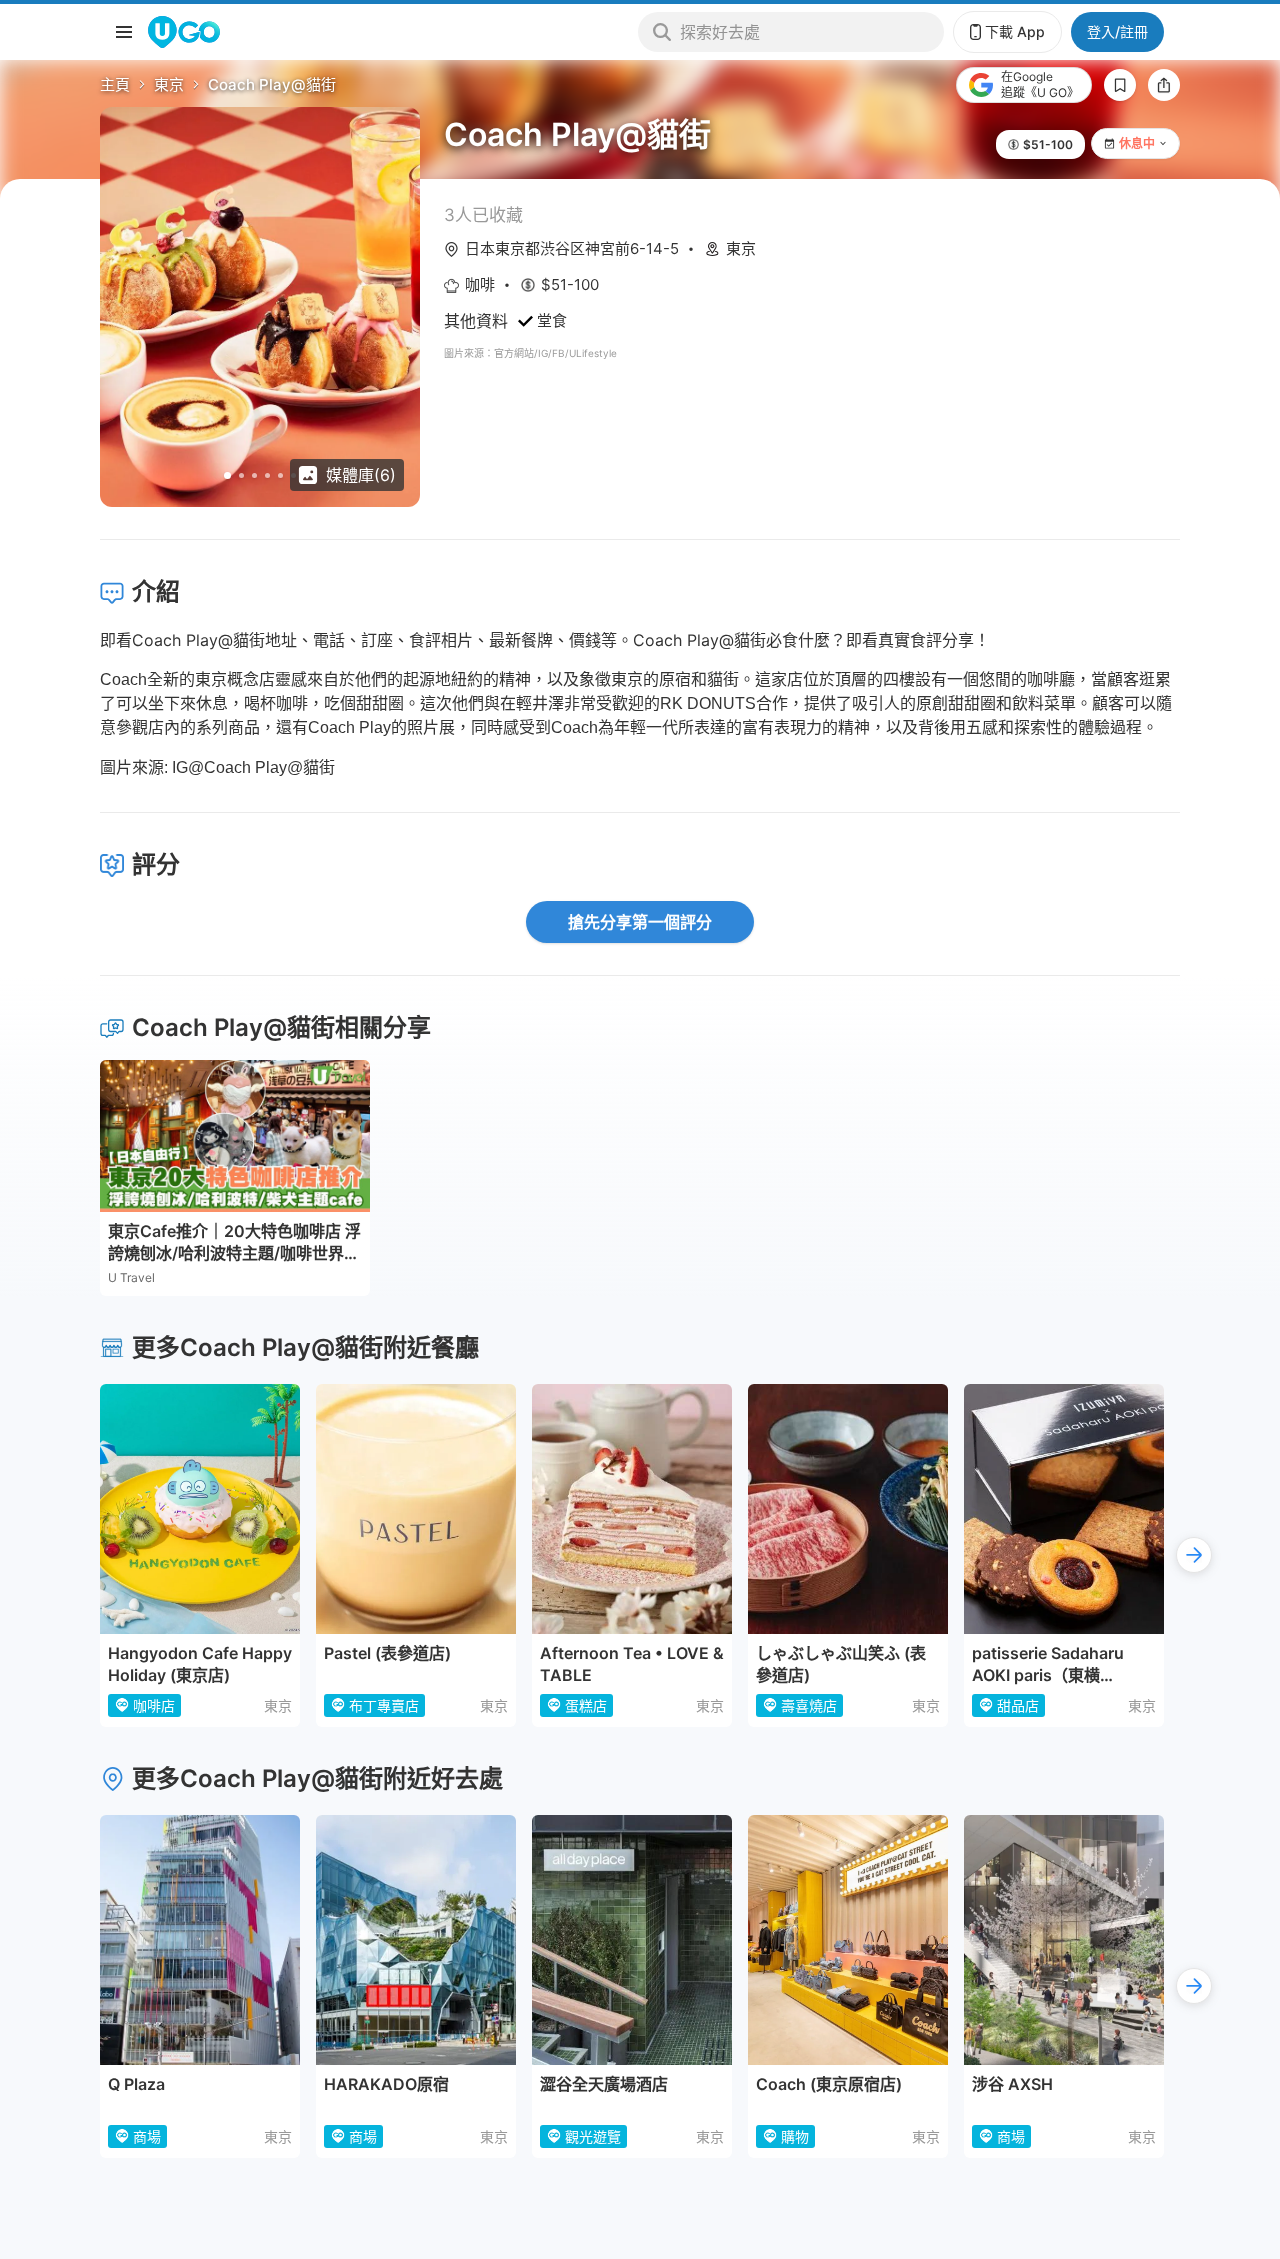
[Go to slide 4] (267, 475)
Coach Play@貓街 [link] (272, 84)
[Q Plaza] (200, 1940)
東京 (169, 84)
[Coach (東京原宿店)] (848, 1940)
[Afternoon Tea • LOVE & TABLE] (632, 1509)
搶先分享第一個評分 (640, 922)
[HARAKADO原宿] (416, 1940)
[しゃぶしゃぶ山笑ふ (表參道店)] (848, 1509)
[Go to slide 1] (227, 475)
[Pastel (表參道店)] (416, 1509)
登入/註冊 (1117, 31)
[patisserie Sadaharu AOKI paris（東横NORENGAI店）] (1064, 1509)
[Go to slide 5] (280, 475)
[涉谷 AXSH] (1064, 1940)
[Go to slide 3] (254, 475)
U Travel (131, 1277)
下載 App (1015, 31)
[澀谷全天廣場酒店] (632, 1940)
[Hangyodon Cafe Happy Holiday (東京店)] (200, 1509)
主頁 (115, 84)
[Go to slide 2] (241, 475)
